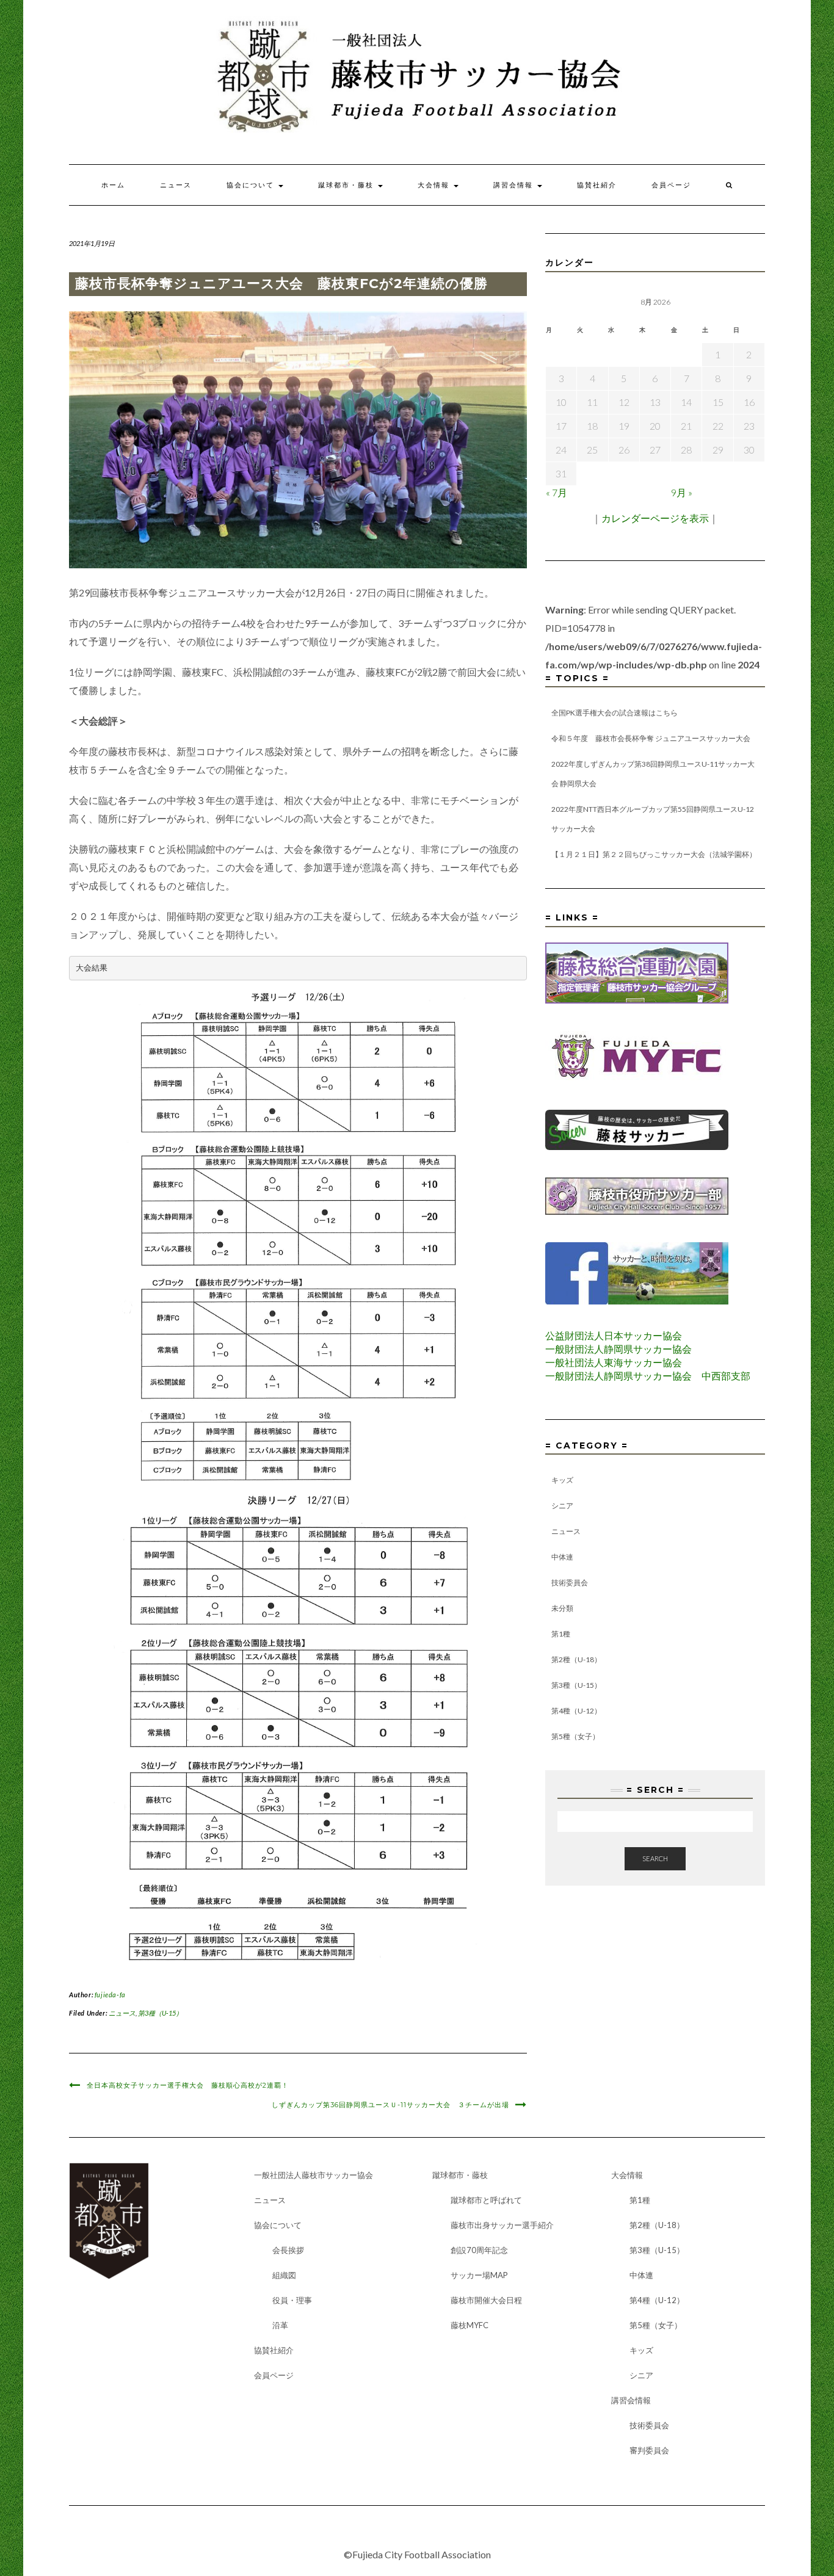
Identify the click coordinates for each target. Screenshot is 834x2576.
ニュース (176, 185)
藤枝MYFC (470, 2325)
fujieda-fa (110, 1995)
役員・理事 (292, 2300)
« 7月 (557, 492)
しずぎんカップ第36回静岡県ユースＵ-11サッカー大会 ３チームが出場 (390, 2105)
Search (655, 1858)
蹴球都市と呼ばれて (486, 2200)
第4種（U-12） (576, 1711)
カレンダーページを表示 (655, 518)
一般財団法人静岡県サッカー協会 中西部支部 (648, 1376)
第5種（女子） (575, 1736)
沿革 (280, 2325)
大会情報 (435, 185)
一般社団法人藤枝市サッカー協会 (314, 2175)
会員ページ (671, 185)
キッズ (562, 1480)
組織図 (284, 2275)
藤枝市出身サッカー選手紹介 (502, 2225)
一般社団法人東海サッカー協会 (614, 1362)
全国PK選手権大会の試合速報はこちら (615, 713)
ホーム (113, 185)
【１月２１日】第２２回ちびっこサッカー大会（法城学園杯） (654, 854)
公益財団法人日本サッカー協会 (614, 1335)
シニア (562, 1506)
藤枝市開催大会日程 (486, 2300)
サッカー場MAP (479, 2275)
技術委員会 (570, 1583)
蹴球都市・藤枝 (347, 185)
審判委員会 (649, 2450)
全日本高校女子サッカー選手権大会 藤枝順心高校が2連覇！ (188, 2085)
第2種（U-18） (576, 1659)
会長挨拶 (288, 2250)
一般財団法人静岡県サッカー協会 (618, 1349)
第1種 (561, 1634)
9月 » (682, 492)
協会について (252, 185)
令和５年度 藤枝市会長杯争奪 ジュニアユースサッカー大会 (651, 738)
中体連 (562, 1557)
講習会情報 (515, 185)
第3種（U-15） (160, 2013)
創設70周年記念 (479, 2250)
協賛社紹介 (597, 185)
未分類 (562, 1608)
